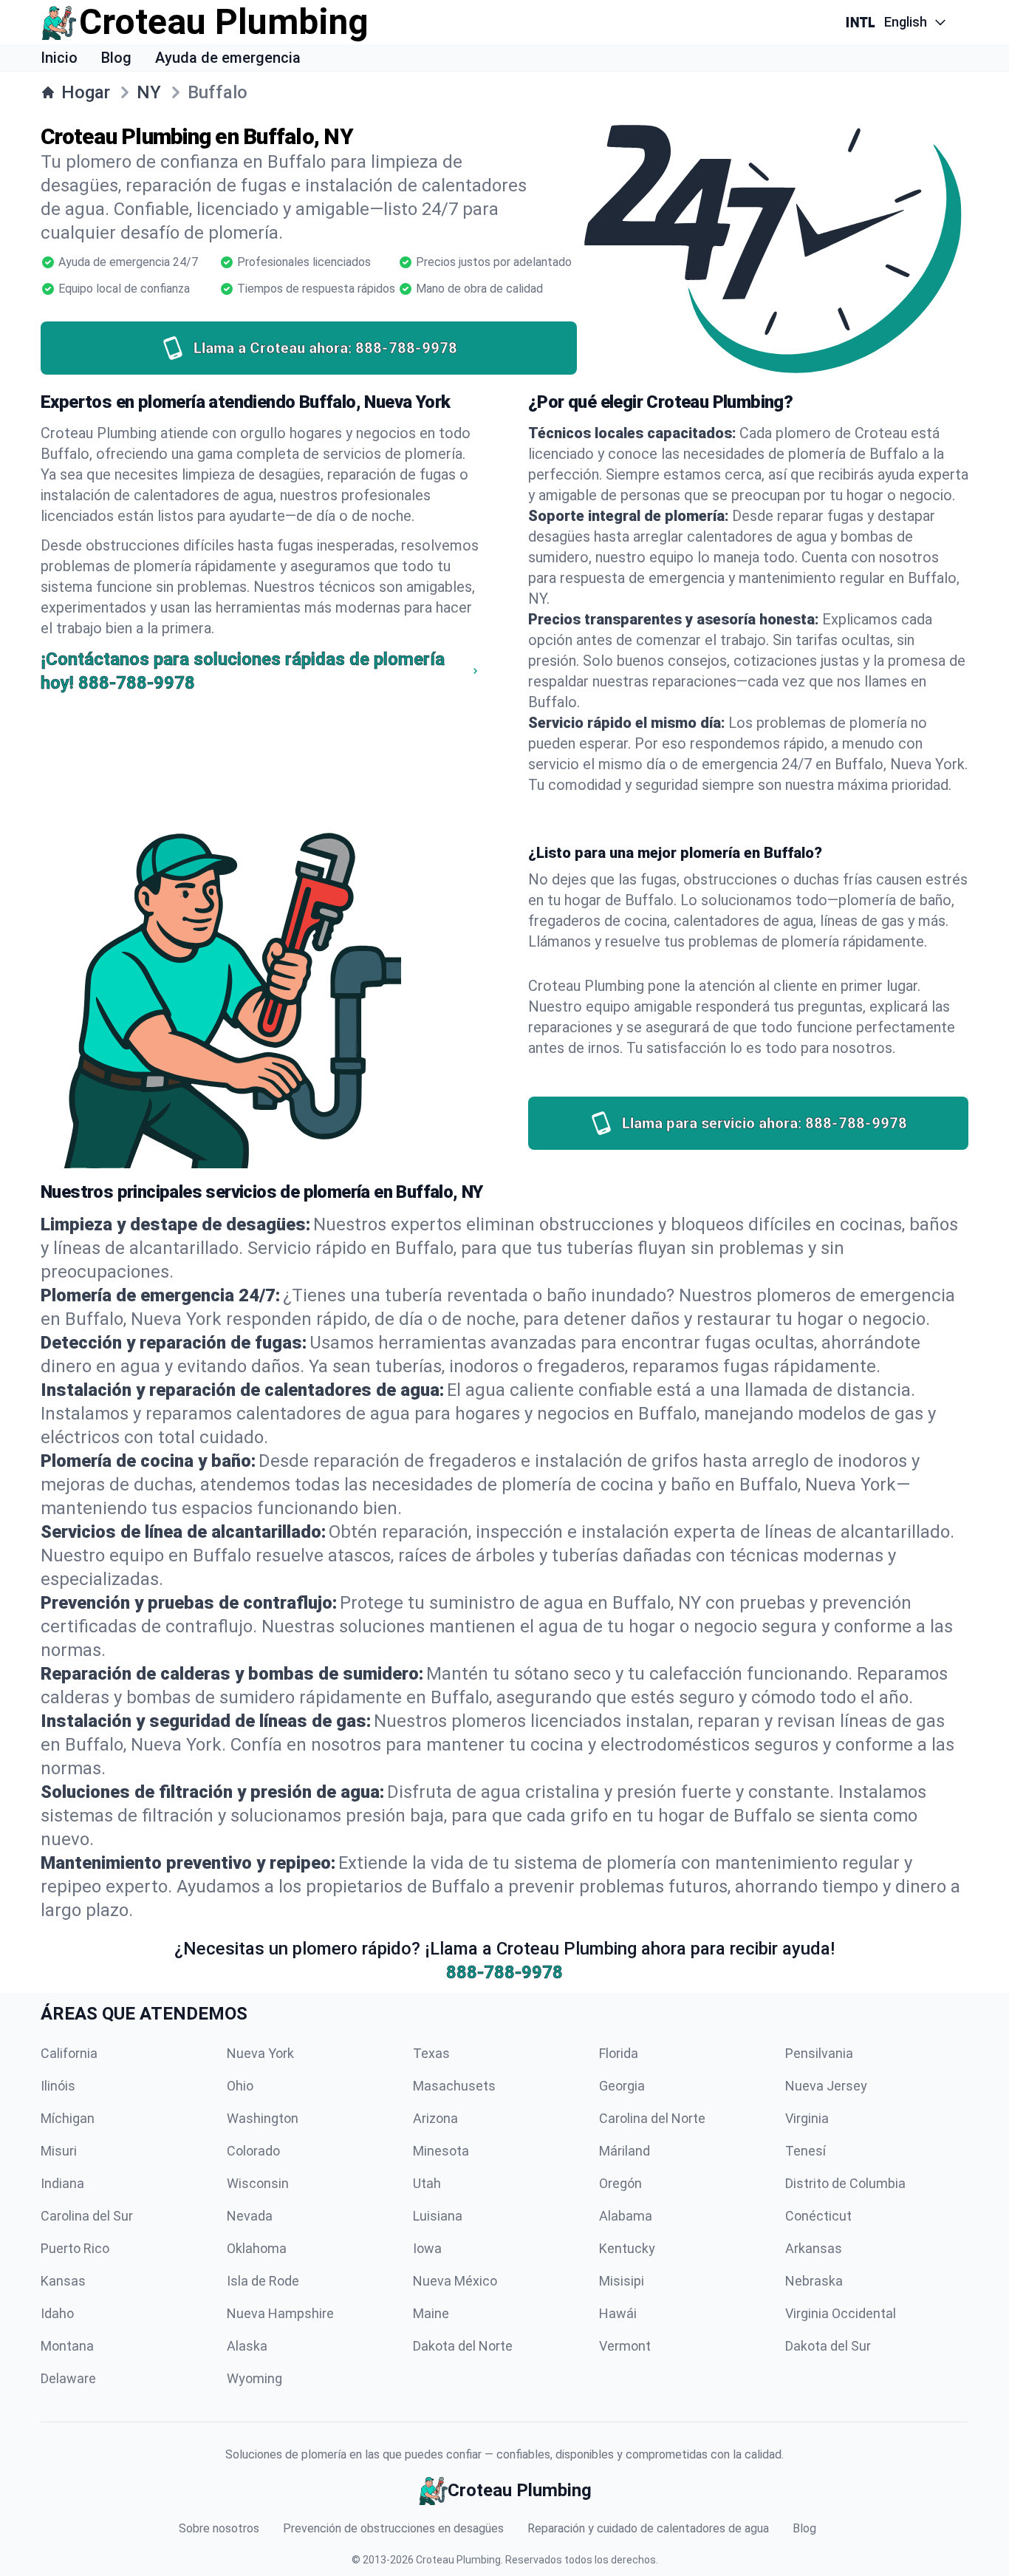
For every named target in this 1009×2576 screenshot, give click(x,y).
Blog (116, 58)
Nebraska (814, 2281)
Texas (431, 2053)
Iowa (427, 2248)
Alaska (247, 2346)
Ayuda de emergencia (228, 58)
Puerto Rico (75, 2248)
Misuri (59, 2151)
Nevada (250, 2216)
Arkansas (814, 2248)
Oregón (620, 2183)
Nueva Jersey (826, 2086)
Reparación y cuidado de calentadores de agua (648, 2528)
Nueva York (260, 2053)
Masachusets (454, 2086)
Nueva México (455, 2281)
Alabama (626, 2216)
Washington (263, 2118)
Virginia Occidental (841, 2313)
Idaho (57, 2313)
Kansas (63, 2281)
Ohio (240, 2086)
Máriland (625, 2151)
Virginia (807, 2118)
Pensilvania (819, 2053)
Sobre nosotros (219, 2528)
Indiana (62, 2183)
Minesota (441, 2151)
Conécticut (818, 2216)
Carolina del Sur (87, 2216)
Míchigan (68, 2118)
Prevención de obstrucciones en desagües (393, 2528)
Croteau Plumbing (458, 2560)
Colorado (253, 2151)
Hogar (86, 92)
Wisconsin (258, 2183)
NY (149, 92)
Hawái (618, 2313)
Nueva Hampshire (280, 2313)
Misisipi (622, 2281)
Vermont (625, 2346)
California (69, 2053)
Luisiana (438, 2216)
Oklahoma (257, 2248)
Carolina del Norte (652, 2118)
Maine (431, 2313)
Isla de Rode (263, 2281)
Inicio (59, 58)
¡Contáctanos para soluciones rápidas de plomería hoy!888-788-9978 (243, 671)
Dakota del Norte (463, 2346)
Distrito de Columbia (845, 2183)
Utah (427, 2183)
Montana (67, 2346)
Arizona (435, 2118)
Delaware (68, 2378)
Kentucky (627, 2248)
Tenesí (806, 2151)
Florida (619, 2053)
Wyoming (254, 2378)
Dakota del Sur (828, 2346)
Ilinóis (58, 2086)
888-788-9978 (504, 1972)
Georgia (622, 2086)
